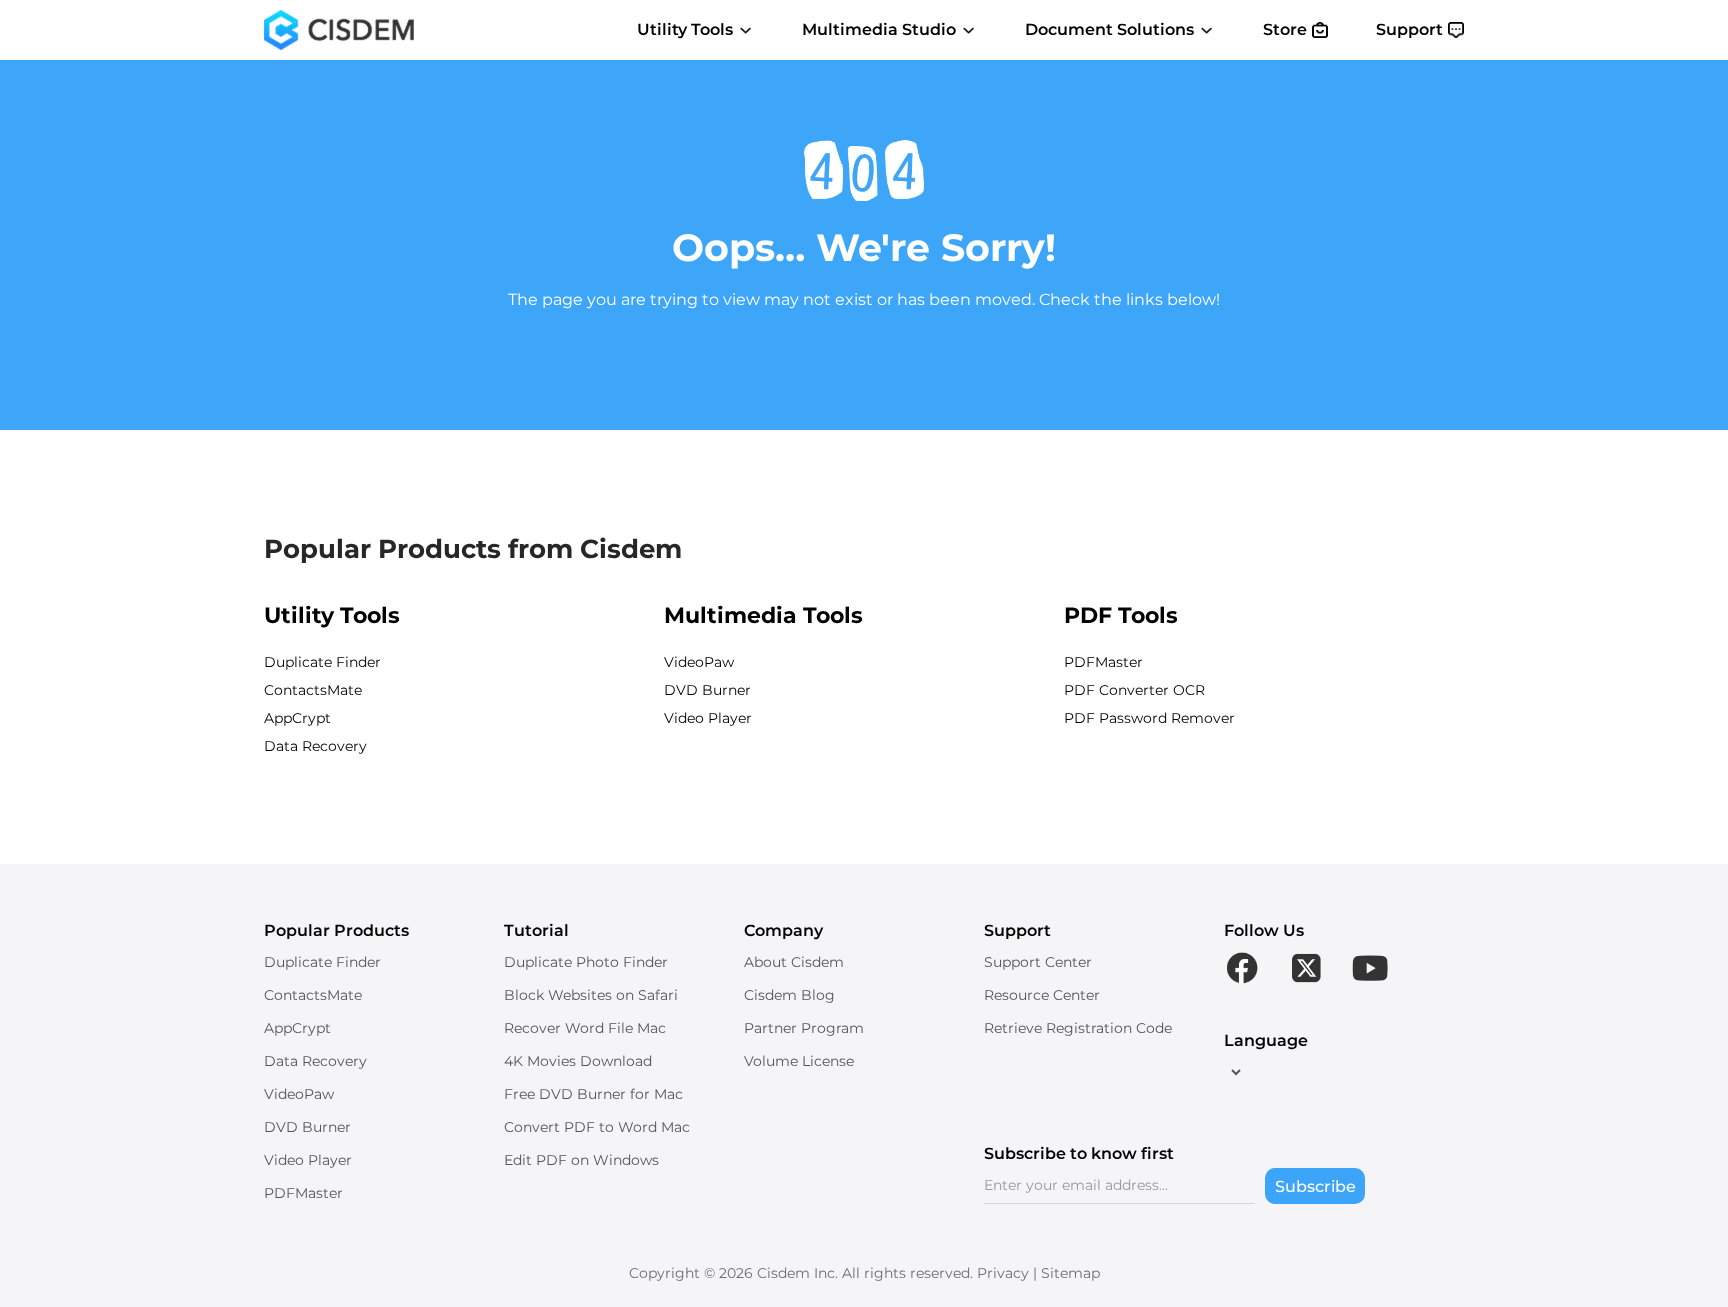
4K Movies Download (578, 1061)
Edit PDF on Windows (581, 1160)
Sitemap (1070, 1273)
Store (1285, 29)
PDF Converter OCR (1134, 690)
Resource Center (1042, 995)
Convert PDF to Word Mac (597, 1127)
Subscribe (1315, 1186)
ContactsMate (313, 690)
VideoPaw (699, 662)
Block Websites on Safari (591, 995)
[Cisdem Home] (339, 30)
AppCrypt (297, 718)
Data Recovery (315, 746)
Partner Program (804, 1028)
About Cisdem (794, 962)
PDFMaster (1103, 662)
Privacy (1003, 1273)
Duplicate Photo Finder (586, 962)
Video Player (708, 718)
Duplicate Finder (322, 662)
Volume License (799, 1061)
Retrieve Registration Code (1078, 1028)
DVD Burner (707, 690)
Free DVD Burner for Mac (593, 1094)
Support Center (1038, 962)
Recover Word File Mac (585, 1028)
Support (1409, 29)
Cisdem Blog (789, 995)
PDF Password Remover (1149, 718)
